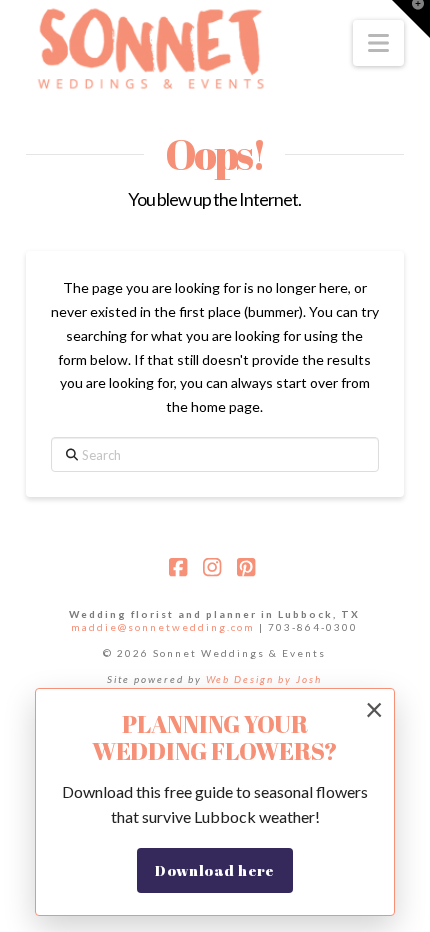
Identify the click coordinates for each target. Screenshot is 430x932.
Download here (215, 870)
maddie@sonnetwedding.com (163, 627)
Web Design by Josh (264, 679)
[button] (378, 43)
